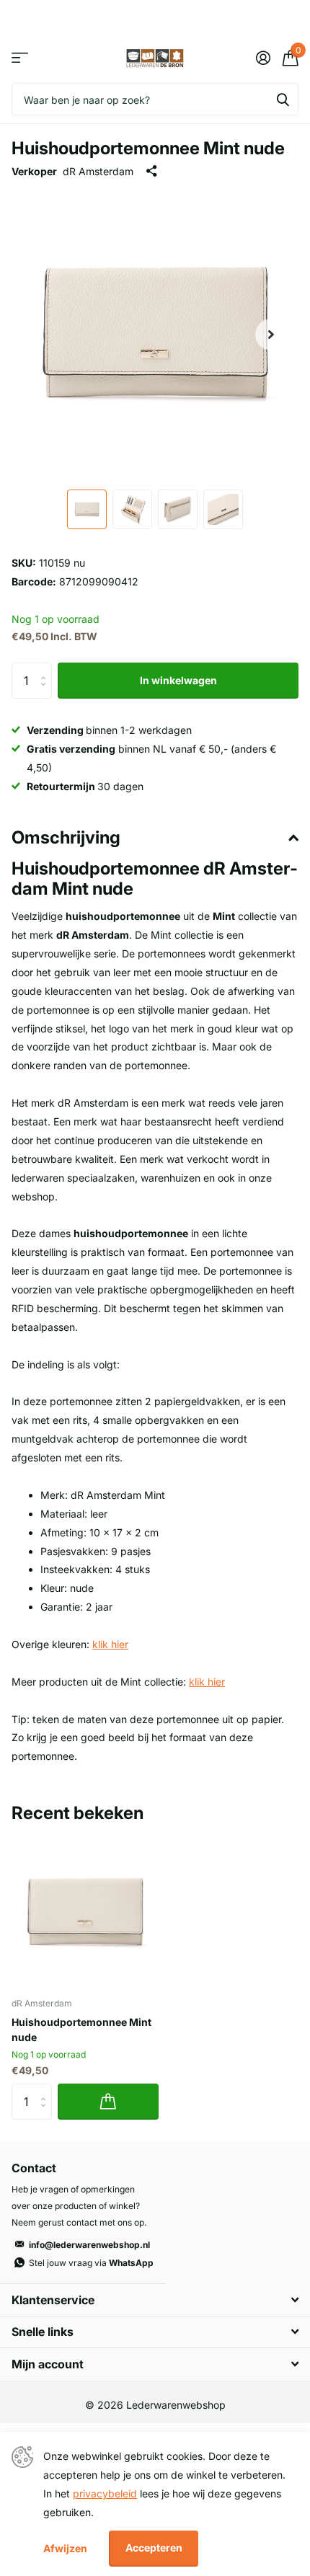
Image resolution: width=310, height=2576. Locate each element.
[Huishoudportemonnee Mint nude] (85, 1913)
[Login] (263, 58)
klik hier (110, 1644)
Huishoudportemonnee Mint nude (81, 2030)
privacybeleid (105, 2493)
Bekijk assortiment (20, 58)
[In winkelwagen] (108, 2102)
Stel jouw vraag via (91, 2263)
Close (155, 2300)
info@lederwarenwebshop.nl (89, 2245)
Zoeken (283, 99)
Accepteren (154, 2548)
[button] (271, 335)
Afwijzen (65, 2548)
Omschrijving (66, 837)
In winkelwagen (178, 680)
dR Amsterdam (98, 171)
